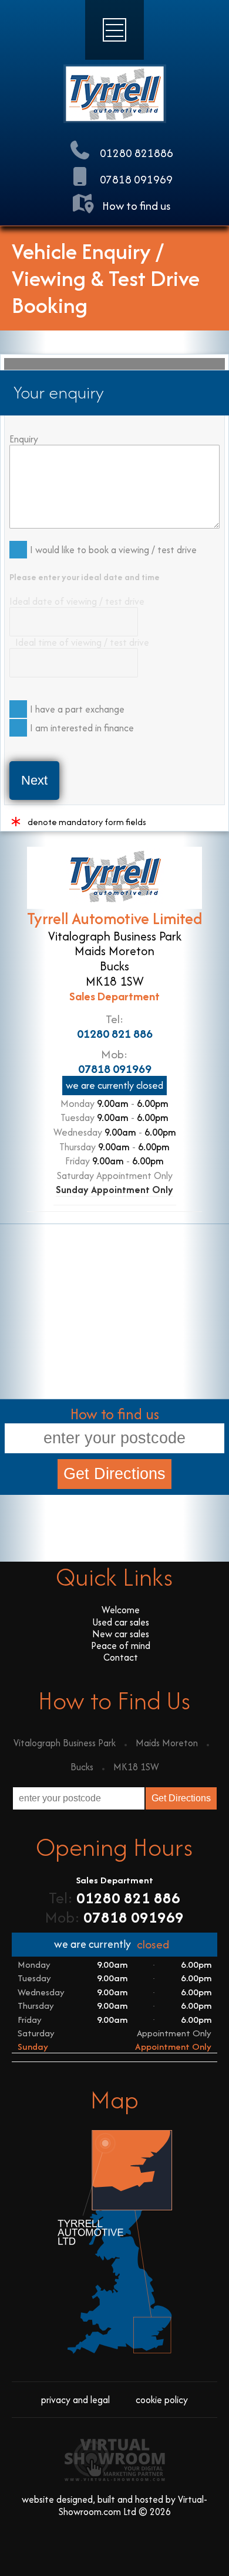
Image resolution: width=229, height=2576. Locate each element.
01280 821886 (135, 153)
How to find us (135, 206)
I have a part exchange (77, 709)
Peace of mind (121, 1645)
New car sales (121, 1634)
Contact (121, 1657)
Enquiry (24, 439)
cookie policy (162, 2400)
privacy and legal (75, 2400)
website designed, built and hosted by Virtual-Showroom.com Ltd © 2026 (114, 2505)
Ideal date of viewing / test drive (77, 601)
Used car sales (121, 1622)
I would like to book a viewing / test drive (113, 550)
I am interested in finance (82, 728)
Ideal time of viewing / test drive (82, 642)
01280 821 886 (115, 1033)
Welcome (121, 1610)
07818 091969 (135, 179)
